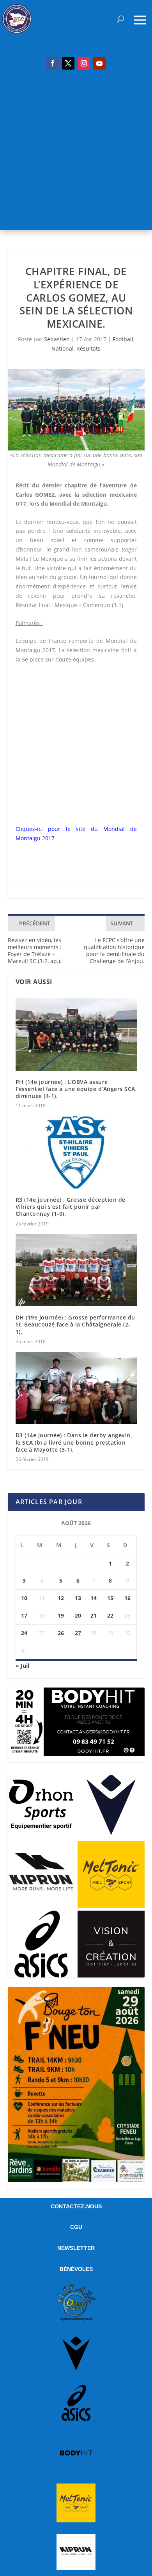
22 (110, 1615)
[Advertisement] (76, 154)
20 (78, 1615)
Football (123, 339)
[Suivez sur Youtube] (99, 63)
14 (94, 1598)
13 (78, 1598)
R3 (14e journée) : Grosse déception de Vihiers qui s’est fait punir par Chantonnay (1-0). (71, 1207)
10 (24, 1598)
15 (110, 1598)
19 (61, 1615)
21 (94, 1615)
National (63, 348)
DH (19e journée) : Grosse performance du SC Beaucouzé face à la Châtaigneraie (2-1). (75, 1324)
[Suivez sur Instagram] (84, 63)
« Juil (22, 1666)
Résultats (88, 348)
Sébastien (57, 339)
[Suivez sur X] (68, 63)
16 (127, 1598)
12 (61, 1598)
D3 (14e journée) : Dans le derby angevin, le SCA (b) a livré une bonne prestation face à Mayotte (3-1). (74, 1442)
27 (78, 1633)
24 (24, 1633)
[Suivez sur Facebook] (53, 63)
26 (61, 1633)
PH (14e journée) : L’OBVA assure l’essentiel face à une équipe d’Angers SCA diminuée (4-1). (75, 1089)
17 (24, 1615)
